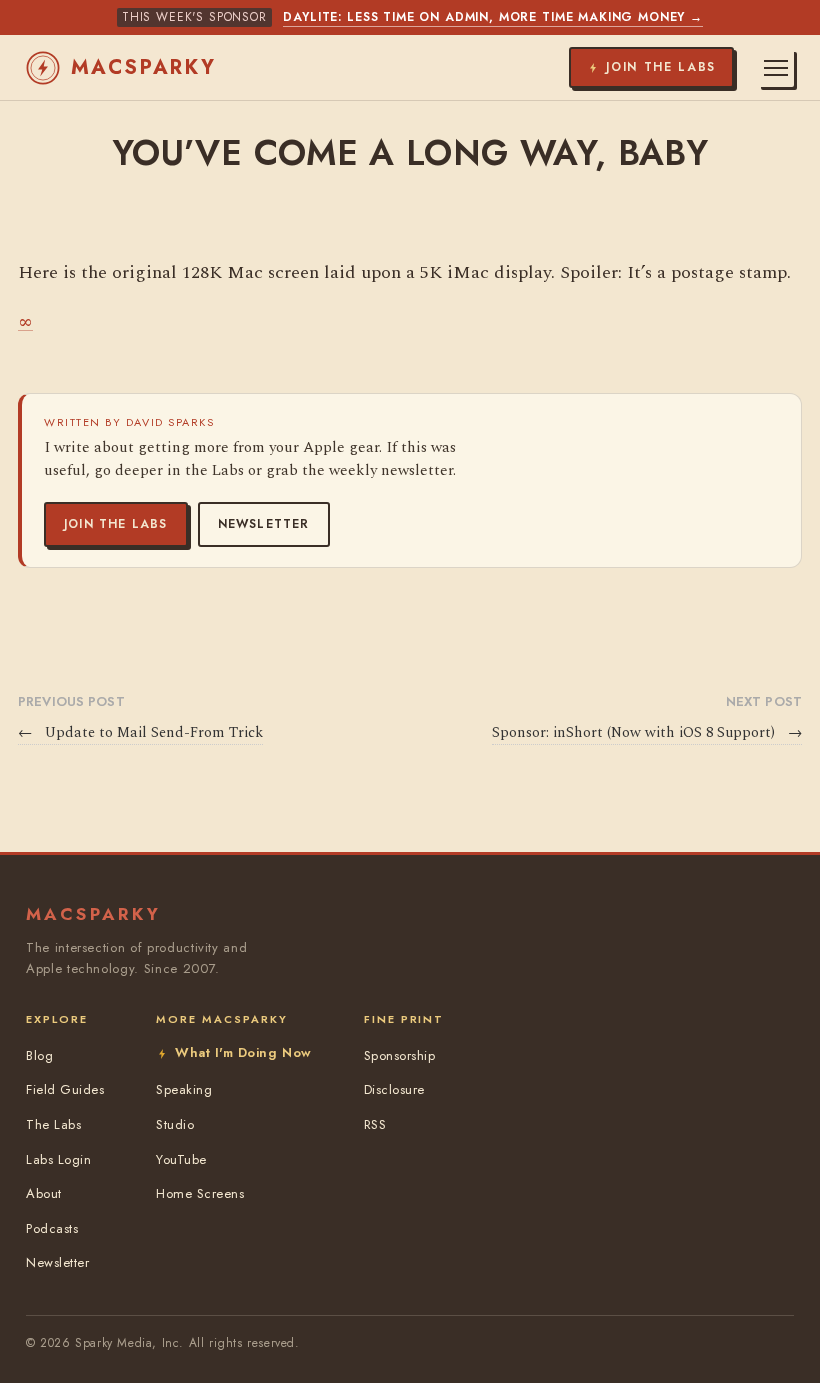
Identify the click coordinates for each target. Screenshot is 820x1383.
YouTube (181, 1159)
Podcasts (52, 1228)
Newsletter (264, 524)
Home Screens (200, 1193)
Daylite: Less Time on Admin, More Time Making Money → (493, 17)
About (44, 1193)
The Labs (53, 1124)
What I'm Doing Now (243, 1052)
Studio (175, 1124)
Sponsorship (400, 1055)
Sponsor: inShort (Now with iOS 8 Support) (647, 733)
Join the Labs (116, 524)
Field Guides (65, 1089)
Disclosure (394, 1089)
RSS (375, 1124)
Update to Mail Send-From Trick (140, 733)
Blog (39, 1055)
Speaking (184, 1089)
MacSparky (144, 67)
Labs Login (58, 1159)
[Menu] (776, 68)
